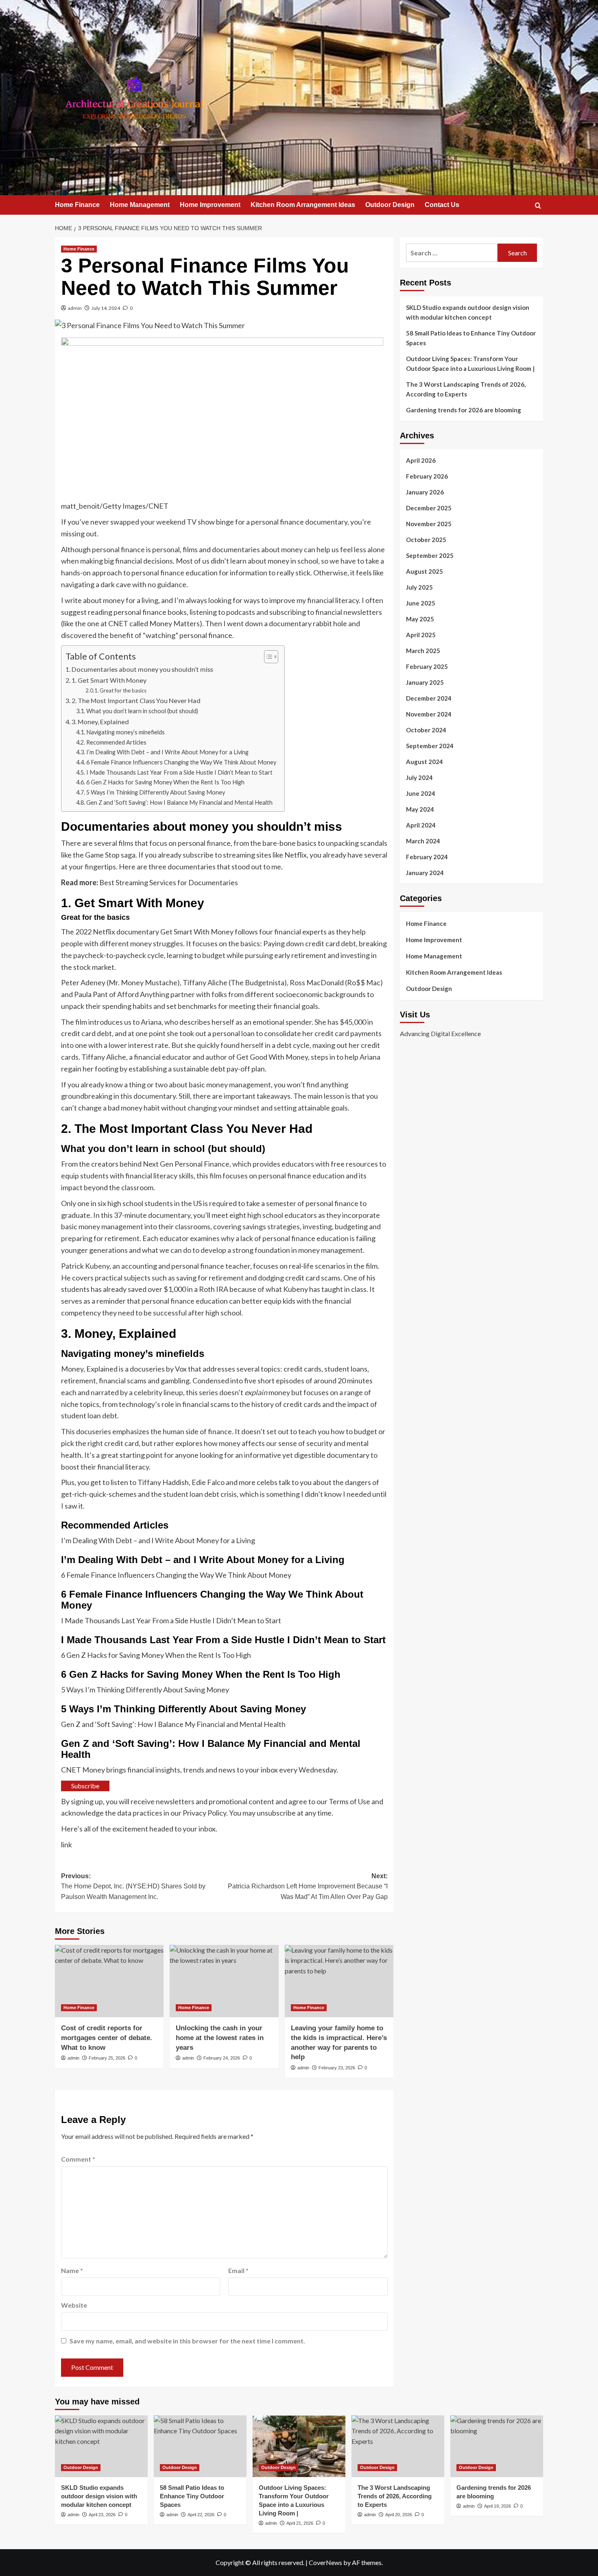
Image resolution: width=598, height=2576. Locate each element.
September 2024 (430, 746)
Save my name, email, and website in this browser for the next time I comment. (187, 2341)
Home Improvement (210, 205)
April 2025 (421, 635)
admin (75, 308)
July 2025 (419, 587)
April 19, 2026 (498, 2506)
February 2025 (427, 666)
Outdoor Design (390, 205)
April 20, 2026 (399, 2515)
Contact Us (442, 205)
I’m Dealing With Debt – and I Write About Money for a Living (167, 752)
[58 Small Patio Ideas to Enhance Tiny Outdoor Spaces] (200, 2446)
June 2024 (421, 793)
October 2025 (426, 540)
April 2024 (421, 825)
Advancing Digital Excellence (440, 1033)
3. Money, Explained (100, 722)
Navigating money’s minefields (126, 732)
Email (238, 2270)
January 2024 (425, 873)
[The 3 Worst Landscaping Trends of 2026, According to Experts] (398, 2446)
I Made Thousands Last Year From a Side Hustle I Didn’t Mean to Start (179, 772)
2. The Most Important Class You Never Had (136, 700)
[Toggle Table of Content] (267, 657)
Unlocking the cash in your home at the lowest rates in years (220, 2038)
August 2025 (424, 571)
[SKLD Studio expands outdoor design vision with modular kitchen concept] (101, 2446)
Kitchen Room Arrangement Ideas (303, 205)
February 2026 (427, 476)
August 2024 (424, 762)
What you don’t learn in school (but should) (142, 711)
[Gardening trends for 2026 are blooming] (497, 2446)
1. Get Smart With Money (109, 680)
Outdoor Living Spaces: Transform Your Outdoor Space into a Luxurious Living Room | (470, 364)
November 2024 (429, 714)
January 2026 (425, 492)
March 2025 (423, 651)
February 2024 (427, 857)
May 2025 (420, 619)
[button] (538, 206)
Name (72, 2270)
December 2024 (429, 698)
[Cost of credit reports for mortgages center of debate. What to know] (109, 1981)
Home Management (140, 205)
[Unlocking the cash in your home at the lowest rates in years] (224, 1981)
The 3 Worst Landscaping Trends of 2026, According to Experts (466, 389)
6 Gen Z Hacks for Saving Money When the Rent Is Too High (165, 782)
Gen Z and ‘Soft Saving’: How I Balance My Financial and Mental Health (180, 802)
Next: (308, 1886)
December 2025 (429, 508)
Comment (78, 2159)
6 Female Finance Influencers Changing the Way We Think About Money (181, 762)
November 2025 (429, 524)
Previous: (133, 1886)
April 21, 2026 (300, 2523)
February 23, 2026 (337, 2068)
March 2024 (423, 841)
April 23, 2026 (102, 2515)
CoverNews (325, 2562)
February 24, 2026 (222, 2058)
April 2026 (421, 460)
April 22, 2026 (201, 2515)
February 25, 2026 (107, 2058)
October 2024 (426, 730)
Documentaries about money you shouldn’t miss (142, 669)
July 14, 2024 (106, 308)
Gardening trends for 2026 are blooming (464, 410)
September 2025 (430, 555)
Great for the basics (124, 690)
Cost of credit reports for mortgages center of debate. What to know (107, 2038)
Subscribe (85, 1786)
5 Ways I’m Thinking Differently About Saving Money (156, 792)
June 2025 (421, 603)
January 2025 (425, 682)
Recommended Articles (116, 742)
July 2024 (419, 777)
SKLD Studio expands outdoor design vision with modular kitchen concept (468, 312)
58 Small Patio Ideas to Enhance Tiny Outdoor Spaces (471, 338)
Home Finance (77, 205)
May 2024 (420, 809)
